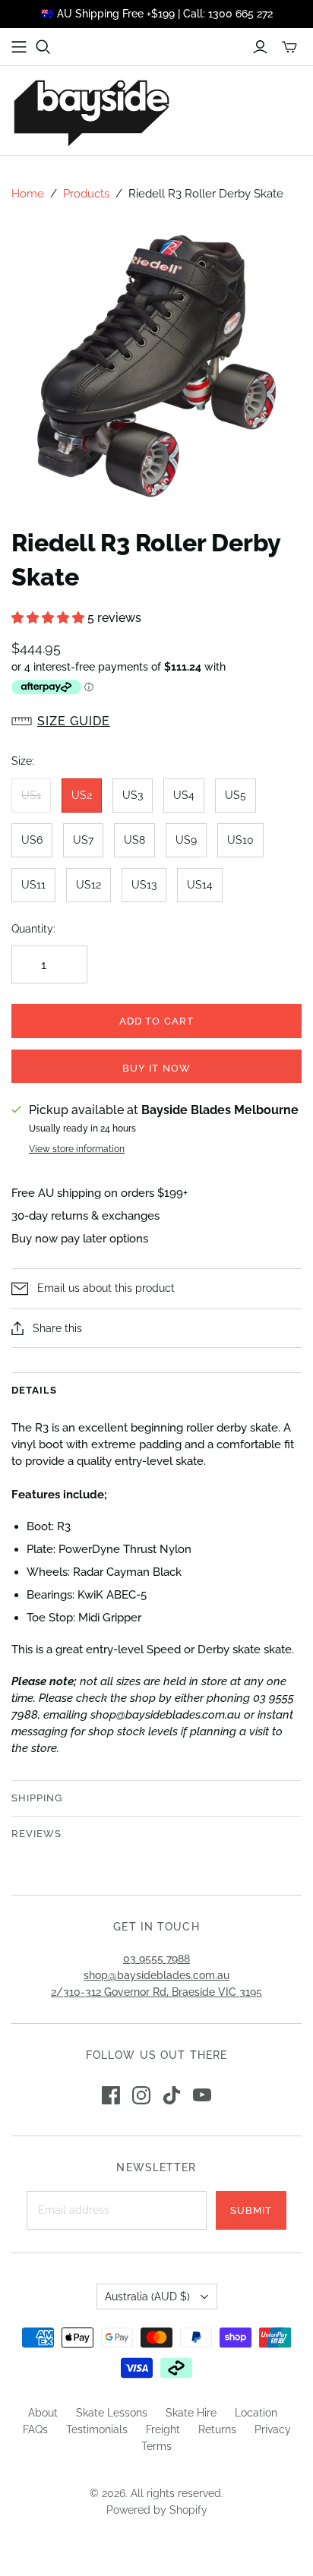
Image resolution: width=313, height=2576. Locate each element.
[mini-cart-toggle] (289, 47)
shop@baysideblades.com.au (156, 1975)
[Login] (260, 47)
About (43, 2413)
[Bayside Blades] (91, 110)
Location (256, 2413)
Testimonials (97, 2429)
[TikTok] (172, 2095)
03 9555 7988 (156, 1959)
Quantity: (33, 929)
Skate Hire (191, 2413)
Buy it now (156, 1068)
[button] (49, 618)
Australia (147, 2297)
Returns (217, 2429)
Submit (251, 2210)
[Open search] (43, 47)
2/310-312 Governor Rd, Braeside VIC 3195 (156, 1992)
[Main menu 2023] (19, 47)
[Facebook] (111, 2095)
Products (86, 194)
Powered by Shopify (157, 2510)
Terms (156, 2446)
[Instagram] (141, 2095)
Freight (163, 2429)
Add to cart (156, 1021)
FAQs (35, 2429)
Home (28, 194)
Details (34, 1390)
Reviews (36, 1834)
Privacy (273, 2429)
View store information (77, 1149)
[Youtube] (202, 2095)
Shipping (37, 1798)
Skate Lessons (112, 2413)
